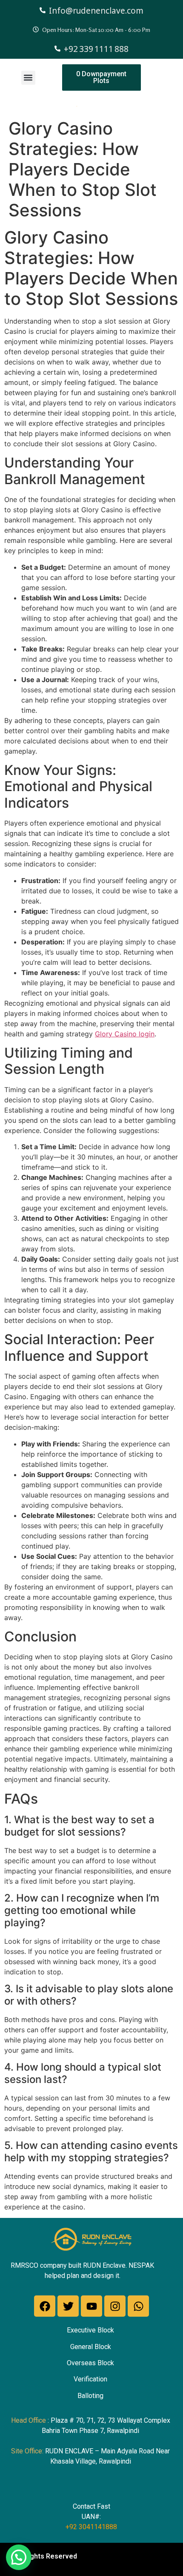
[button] (28, 78)
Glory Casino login (125, 1034)
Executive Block (90, 2330)
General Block (91, 2347)
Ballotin (89, 2396)
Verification (90, 2379)
